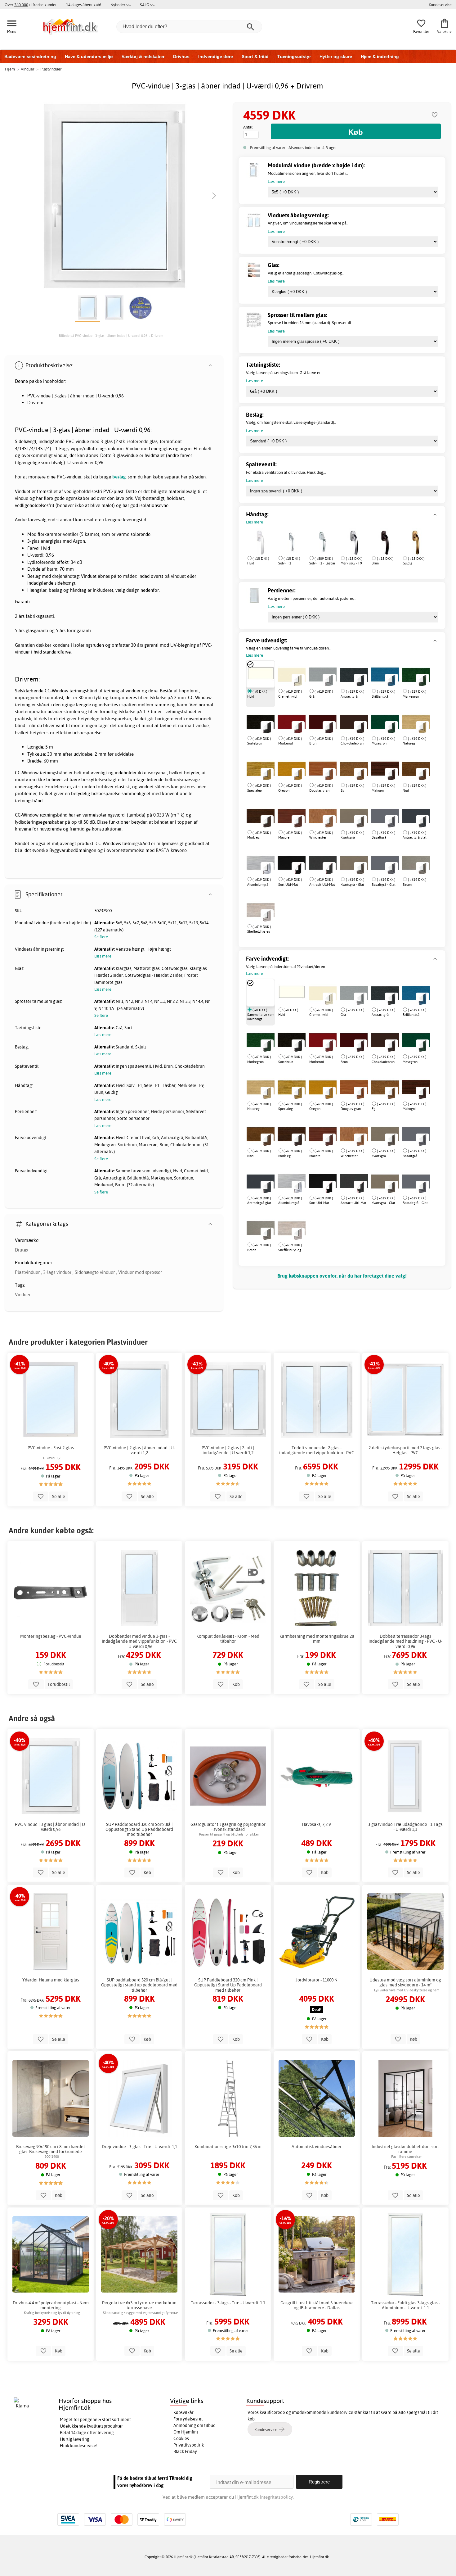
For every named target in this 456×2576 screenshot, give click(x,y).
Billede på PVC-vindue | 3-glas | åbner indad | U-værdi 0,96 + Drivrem (111, 336)
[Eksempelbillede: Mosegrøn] (391, 727)
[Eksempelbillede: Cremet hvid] (298, 680)
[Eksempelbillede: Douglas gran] (329, 774)
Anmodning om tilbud (194, 2425)
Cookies (181, 2438)
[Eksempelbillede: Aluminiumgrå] (267, 868)
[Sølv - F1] (292, 541)
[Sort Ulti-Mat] (323, 1181)
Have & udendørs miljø (89, 57)
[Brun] (385, 541)
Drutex (22, 1250)
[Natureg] (416, 721)
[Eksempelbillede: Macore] (298, 822)
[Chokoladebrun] (354, 721)
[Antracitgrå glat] (416, 815)
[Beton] (416, 862)
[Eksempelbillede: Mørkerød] (298, 727)
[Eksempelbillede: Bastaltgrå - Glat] (422, 1187)
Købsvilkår (183, 2412)
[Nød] (416, 768)
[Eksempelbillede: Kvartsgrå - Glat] (360, 868)
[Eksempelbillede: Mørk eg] (267, 822)
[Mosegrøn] (385, 721)
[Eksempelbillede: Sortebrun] (267, 727)
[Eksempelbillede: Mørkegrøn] (422, 680)
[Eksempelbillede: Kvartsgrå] (360, 822)
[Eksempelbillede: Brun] (329, 727)
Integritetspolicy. (277, 2497)
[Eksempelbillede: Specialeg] (267, 774)
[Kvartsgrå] (354, 815)
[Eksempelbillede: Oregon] (298, 774)
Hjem (10, 69)
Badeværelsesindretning (30, 57)
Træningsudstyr (294, 57)
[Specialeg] (261, 768)
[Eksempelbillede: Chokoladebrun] (360, 727)
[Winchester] (323, 815)
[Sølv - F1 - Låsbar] (323, 541)
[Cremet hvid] (323, 993)
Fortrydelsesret (188, 2419)
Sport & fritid (255, 57)
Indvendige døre (216, 57)
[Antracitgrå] (354, 674)
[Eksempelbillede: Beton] (422, 868)
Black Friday (185, 2452)
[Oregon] (323, 1087)
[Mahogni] (385, 768)
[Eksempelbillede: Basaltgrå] (391, 822)
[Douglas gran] (354, 1087)
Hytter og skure (336, 57)
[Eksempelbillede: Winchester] (329, 822)
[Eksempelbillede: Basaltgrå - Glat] (391, 868)
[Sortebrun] (261, 721)
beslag (119, 477)
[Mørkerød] (292, 721)
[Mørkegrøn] (416, 674)
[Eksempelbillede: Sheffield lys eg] (267, 916)
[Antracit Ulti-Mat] (354, 1181)
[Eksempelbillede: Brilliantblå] (391, 680)
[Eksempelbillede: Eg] (360, 774)
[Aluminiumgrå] (261, 862)
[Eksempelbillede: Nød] (422, 774)
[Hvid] (261, 541)
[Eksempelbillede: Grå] (329, 680)
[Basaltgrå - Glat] (385, 862)
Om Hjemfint (186, 2432)
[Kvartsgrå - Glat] (354, 862)
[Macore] (292, 815)
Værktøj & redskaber (143, 57)
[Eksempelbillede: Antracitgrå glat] (422, 822)
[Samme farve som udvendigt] (261, 993)
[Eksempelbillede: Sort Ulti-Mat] (298, 868)
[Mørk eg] (261, 815)
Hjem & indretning (380, 57)
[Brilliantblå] (385, 674)
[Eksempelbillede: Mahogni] (391, 774)
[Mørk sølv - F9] (354, 541)
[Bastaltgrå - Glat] (416, 1181)
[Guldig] (416, 541)
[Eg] (354, 768)
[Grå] (354, 993)
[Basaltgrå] (385, 815)
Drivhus (181, 57)
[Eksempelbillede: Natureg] (422, 727)
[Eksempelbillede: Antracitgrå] (360, 680)
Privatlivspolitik (189, 2445)
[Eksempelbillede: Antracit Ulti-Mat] (329, 868)
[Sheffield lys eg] (261, 909)
